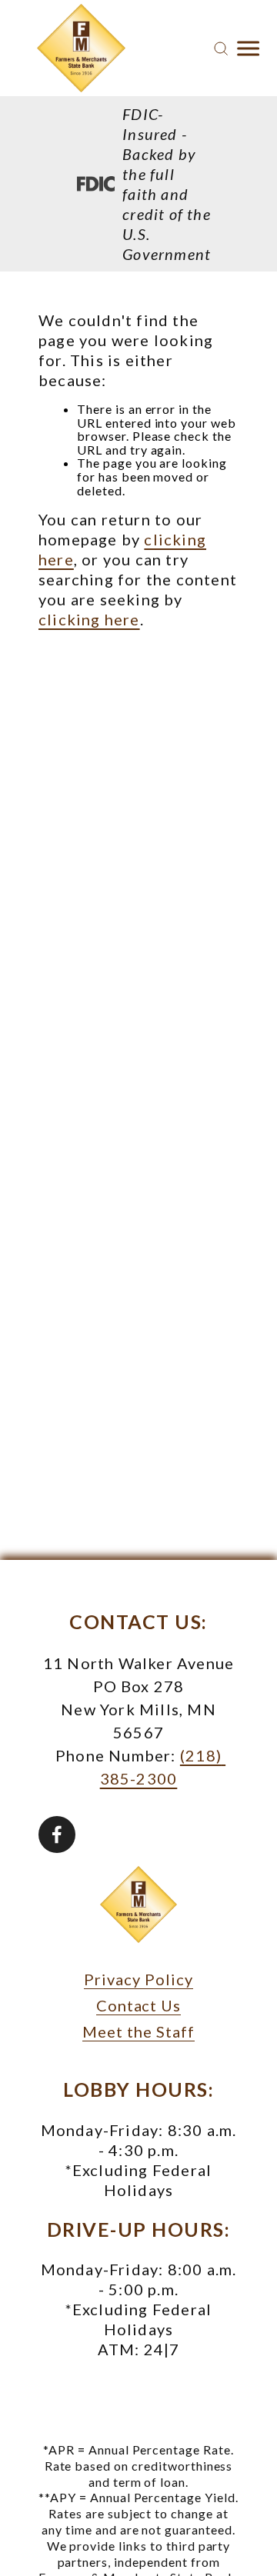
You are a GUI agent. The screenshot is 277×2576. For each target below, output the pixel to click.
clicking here (89, 619)
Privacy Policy (138, 1979)
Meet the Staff (138, 2031)
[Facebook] (57, 1835)
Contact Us (139, 2005)
